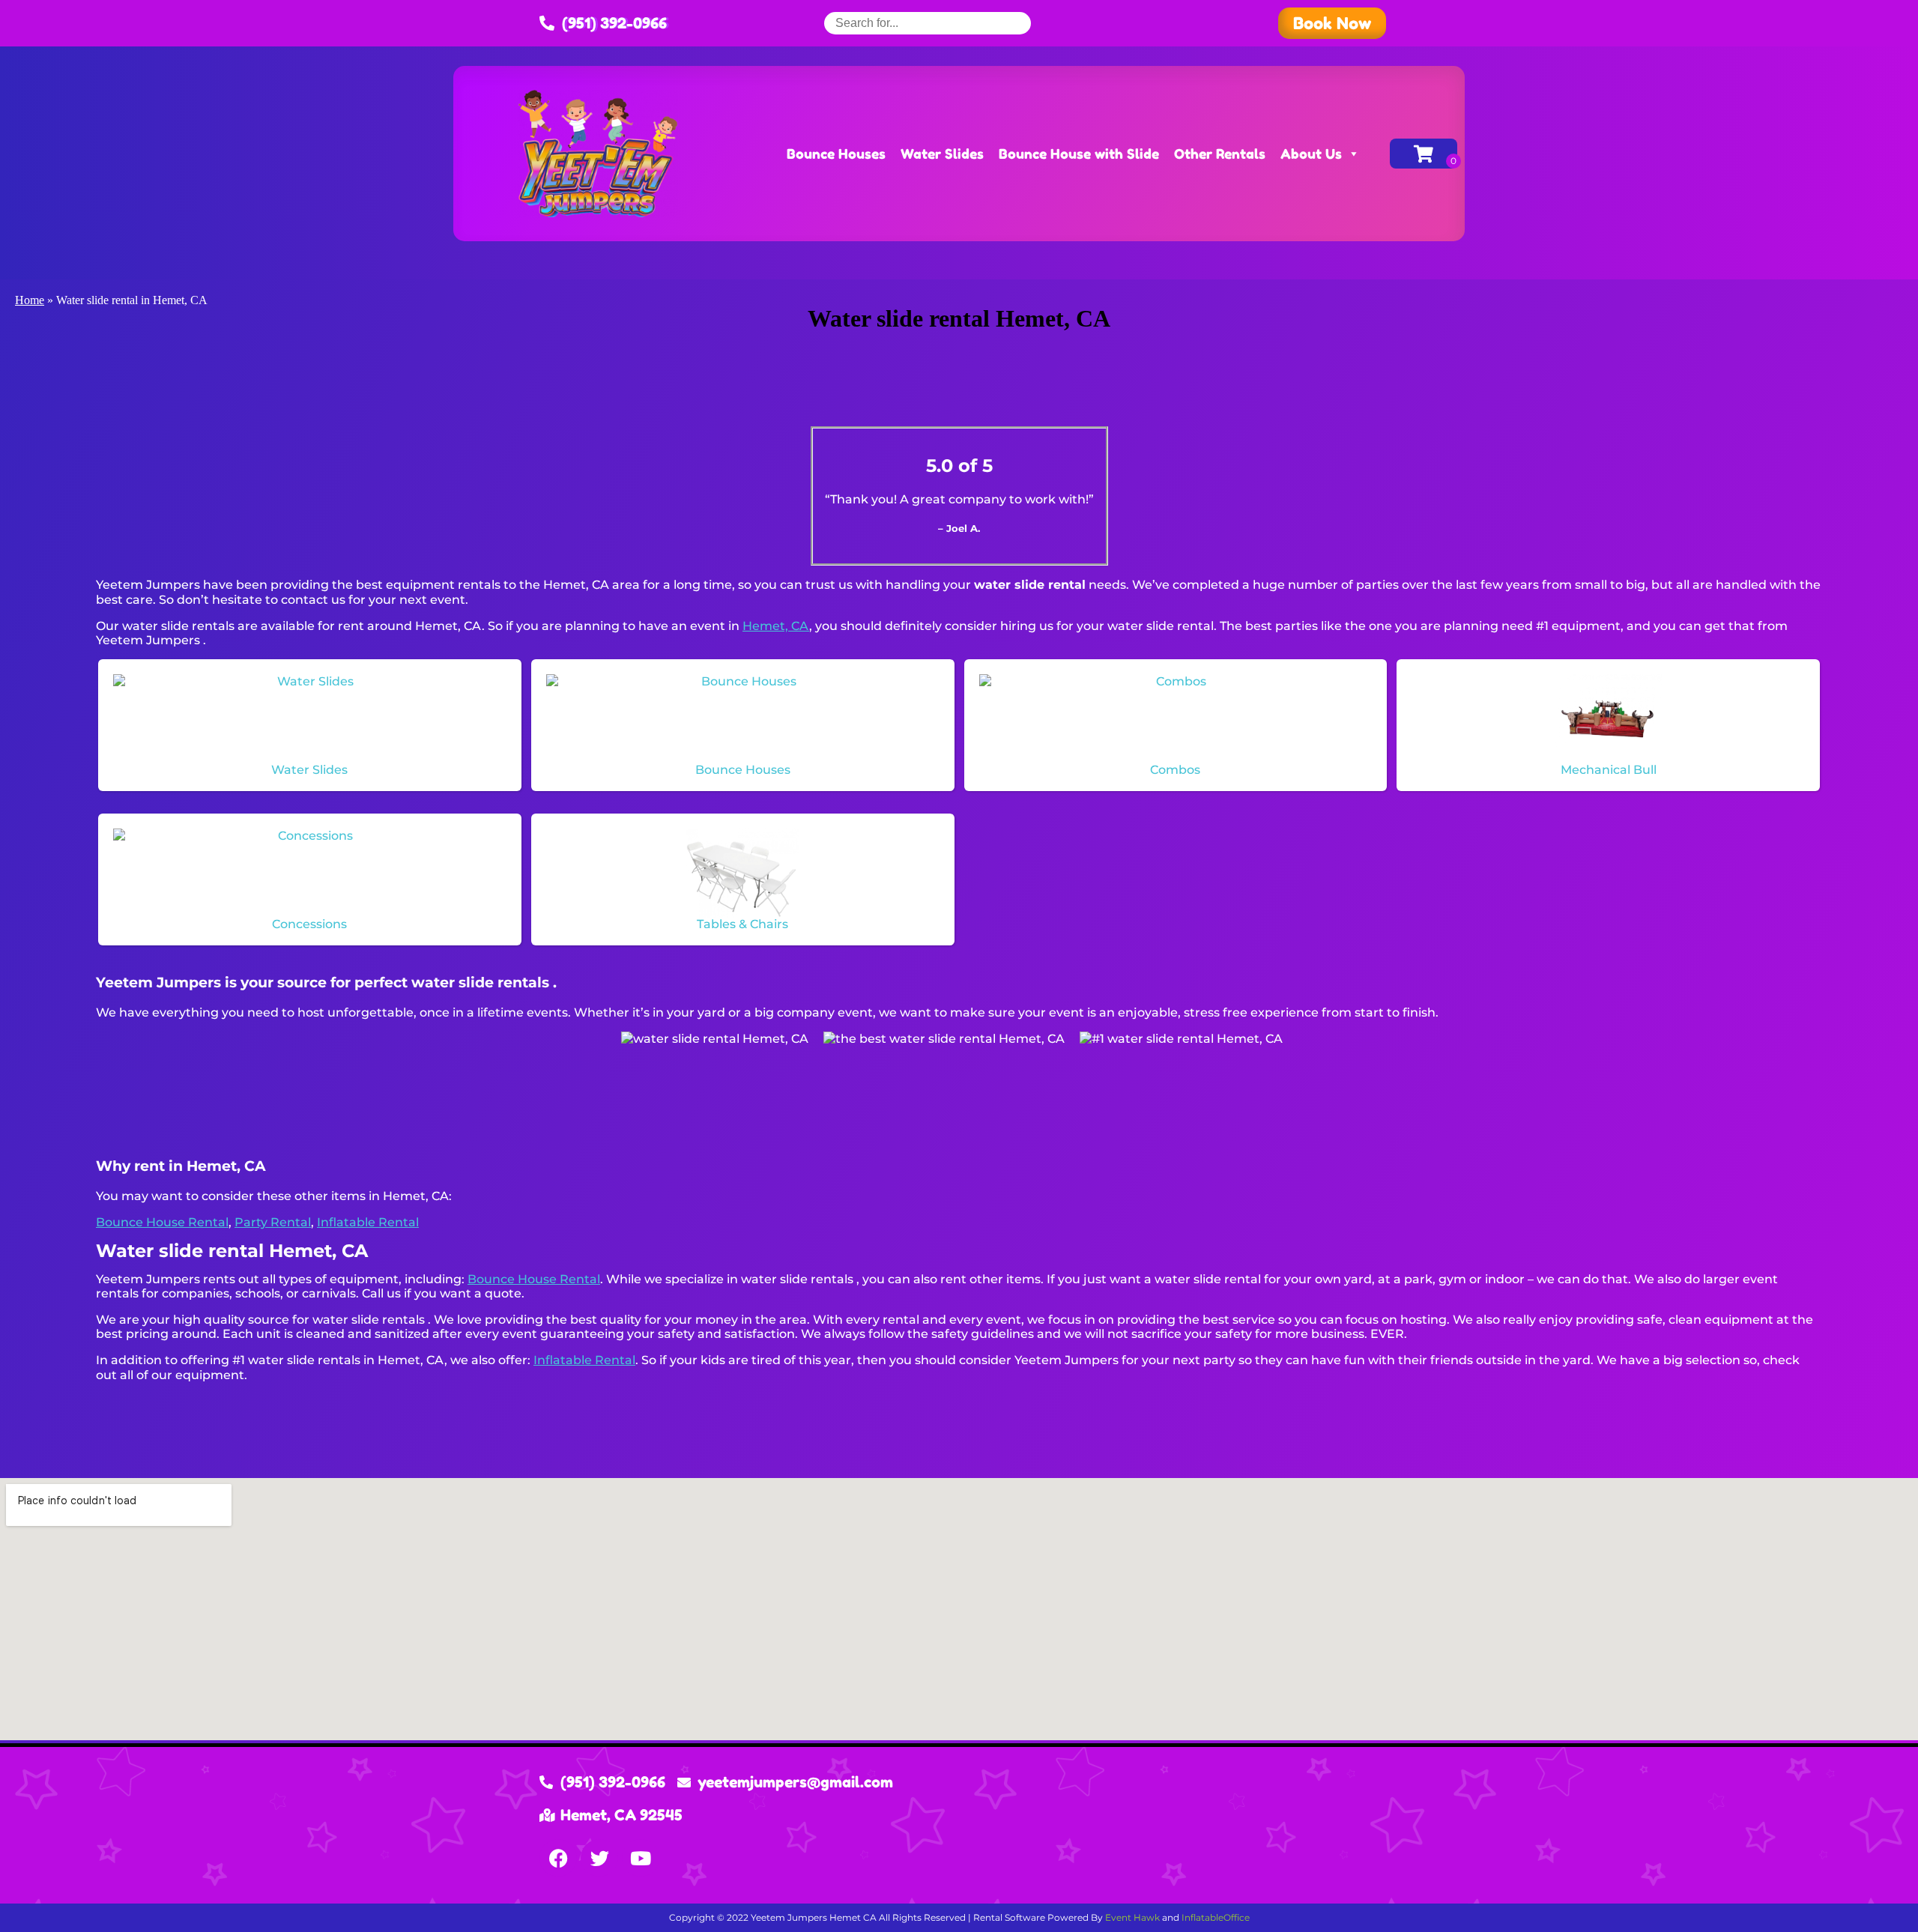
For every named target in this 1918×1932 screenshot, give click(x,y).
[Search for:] (928, 23)
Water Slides (942, 154)
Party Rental (273, 1222)
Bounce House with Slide (1079, 154)
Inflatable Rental (368, 1222)
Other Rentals (1220, 154)
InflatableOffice (1216, 1917)
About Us (1311, 154)
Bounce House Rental (162, 1222)
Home (30, 300)
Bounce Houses (836, 154)
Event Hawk (1132, 1917)
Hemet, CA (776, 626)
